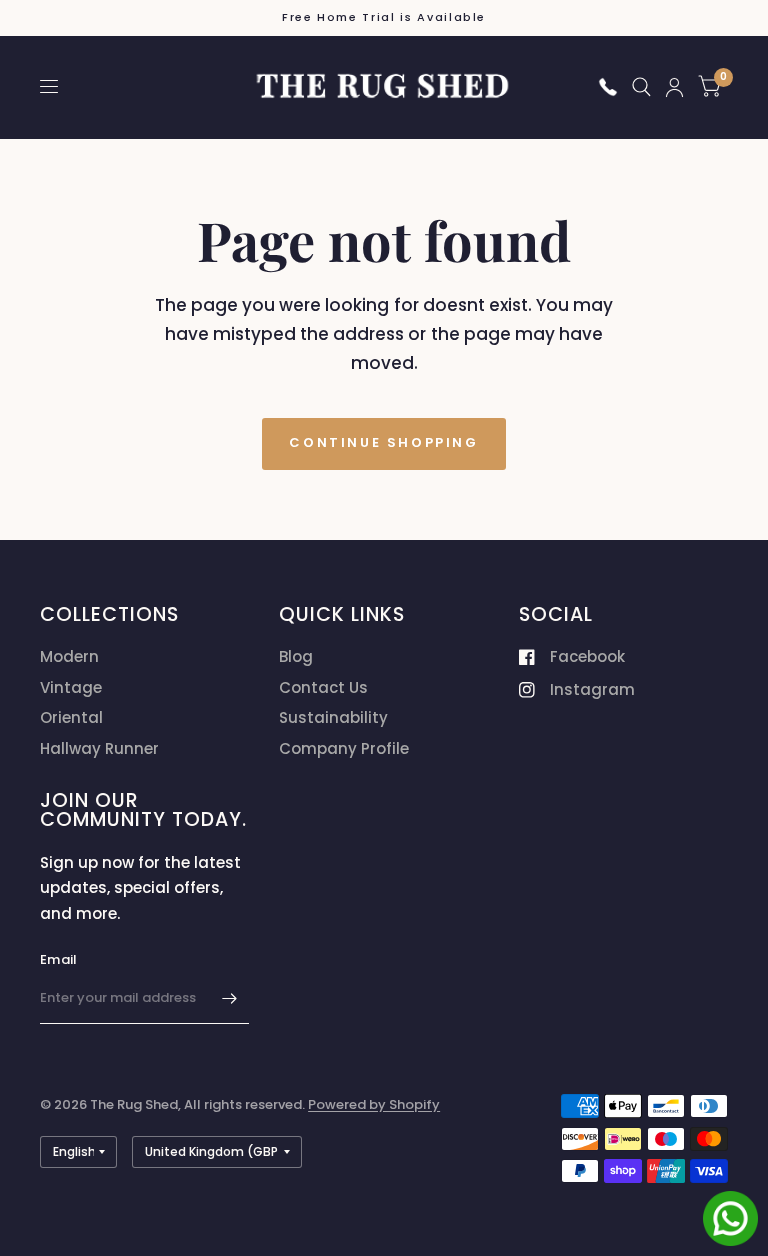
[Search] (641, 87)
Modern (69, 656)
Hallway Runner (99, 748)
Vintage (71, 687)
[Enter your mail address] (229, 998)
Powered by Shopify (374, 1104)
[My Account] (674, 87)
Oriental (71, 717)
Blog (296, 656)
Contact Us (323, 687)
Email (58, 959)
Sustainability (333, 717)
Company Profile (344, 748)
